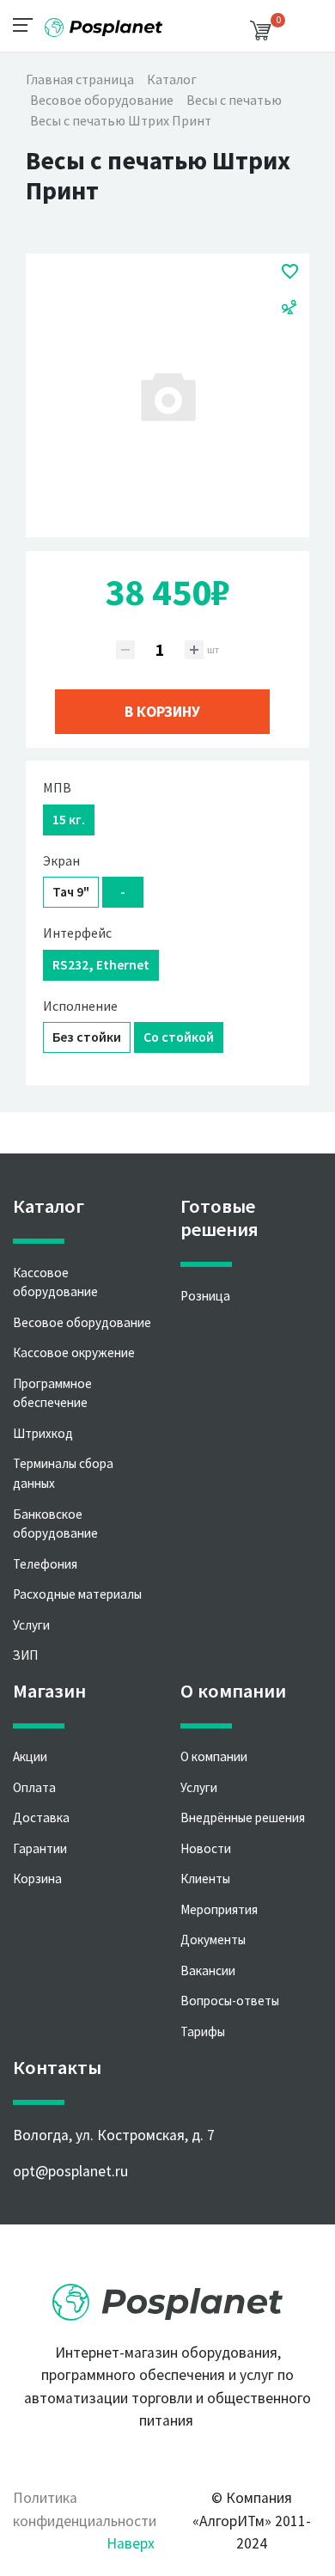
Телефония (45, 1564)
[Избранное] (290, 271)
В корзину (162, 712)
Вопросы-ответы (230, 2001)
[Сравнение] (289, 306)
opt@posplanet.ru (70, 2171)
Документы (213, 1940)
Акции (30, 1756)
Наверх (131, 2543)
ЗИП (25, 1655)
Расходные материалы (77, 1594)
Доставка (41, 1817)
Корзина (37, 1878)
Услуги (31, 1625)
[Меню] (28, 24)
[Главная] (103, 21)
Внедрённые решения (243, 1817)
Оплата (34, 1787)
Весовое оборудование (82, 1322)
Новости (206, 1848)
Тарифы (203, 2031)
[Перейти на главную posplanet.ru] (167, 2297)
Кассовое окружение (74, 1352)
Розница (205, 1296)
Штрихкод (43, 1433)
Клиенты (205, 1878)
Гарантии (40, 1848)
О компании (214, 1756)
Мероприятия (219, 1909)
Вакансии (208, 1970)
